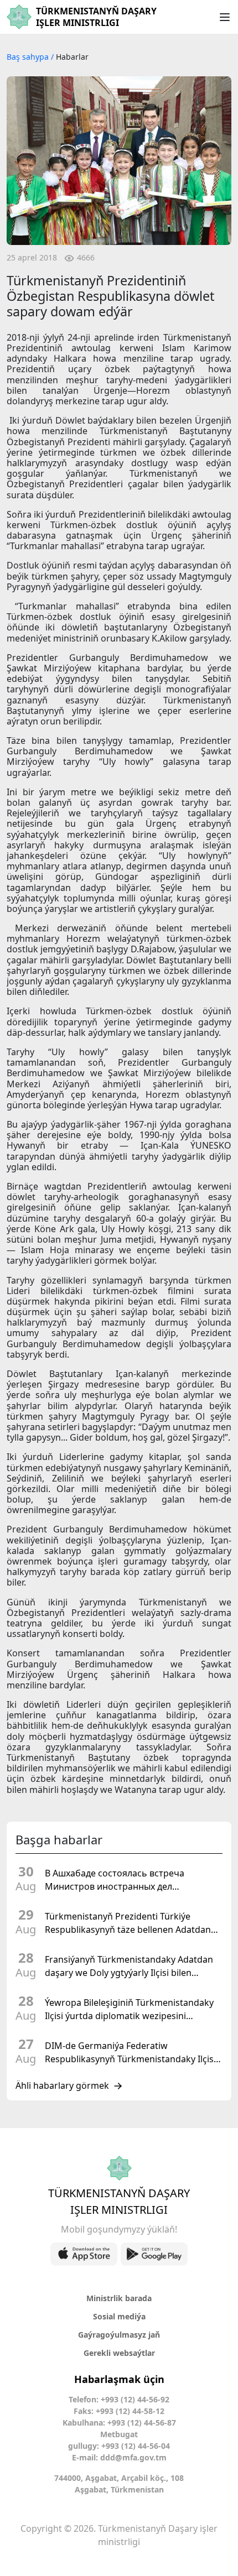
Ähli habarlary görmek (62, 2086)
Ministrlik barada (119, 2298)
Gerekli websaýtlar (119, 2353)
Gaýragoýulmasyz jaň (119, 2335)
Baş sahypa (29, 57)
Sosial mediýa (119, 2316)
